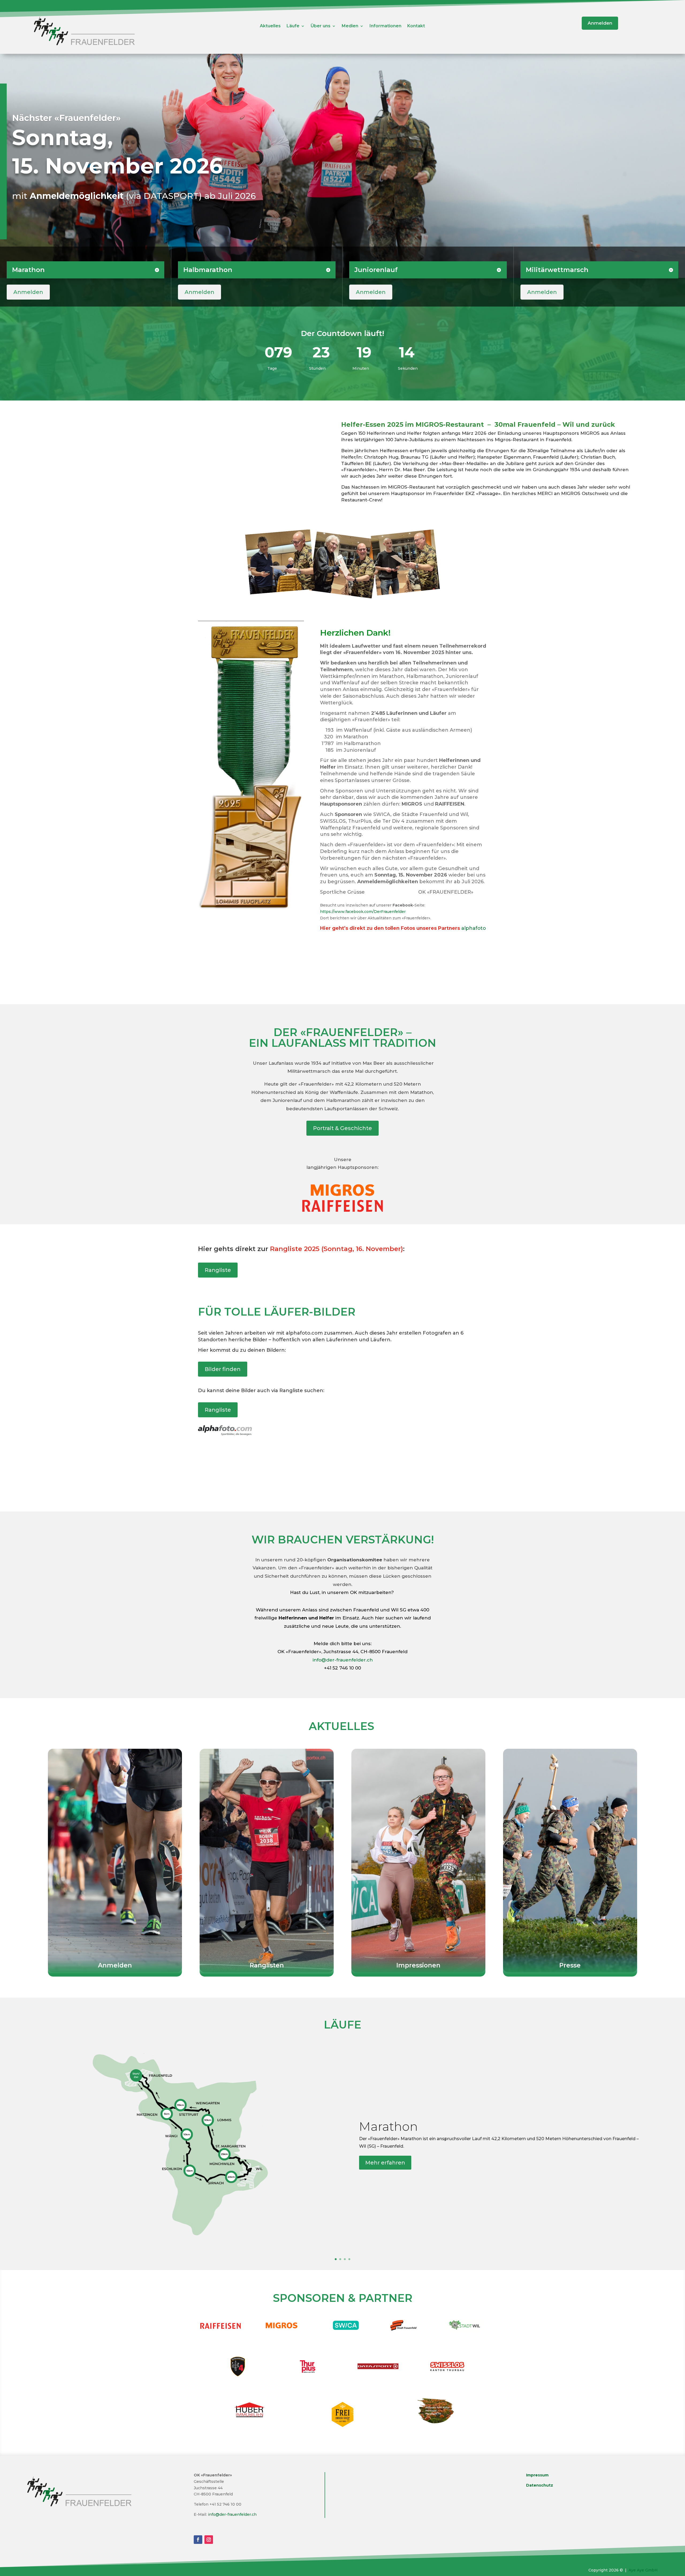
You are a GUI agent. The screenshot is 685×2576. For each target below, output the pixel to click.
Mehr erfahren (385, 2163)
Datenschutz (540, 2485)
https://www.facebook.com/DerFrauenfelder (363, 912)
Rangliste (218, 1270)
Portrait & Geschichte (342, 1128)
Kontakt (416, 26)
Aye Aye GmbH (643, 2570)
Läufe (293, 26)
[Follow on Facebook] (198, 2540)
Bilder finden (223, 1369)
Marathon (389, 2126)
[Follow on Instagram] (209, 2540)
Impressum (537, 2475)
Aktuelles (270, 26)
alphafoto (474, 928)
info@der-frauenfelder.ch (343, 1660)
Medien (350, 26)
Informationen (385, 26)
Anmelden (600, 23)
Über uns (321, 26)
